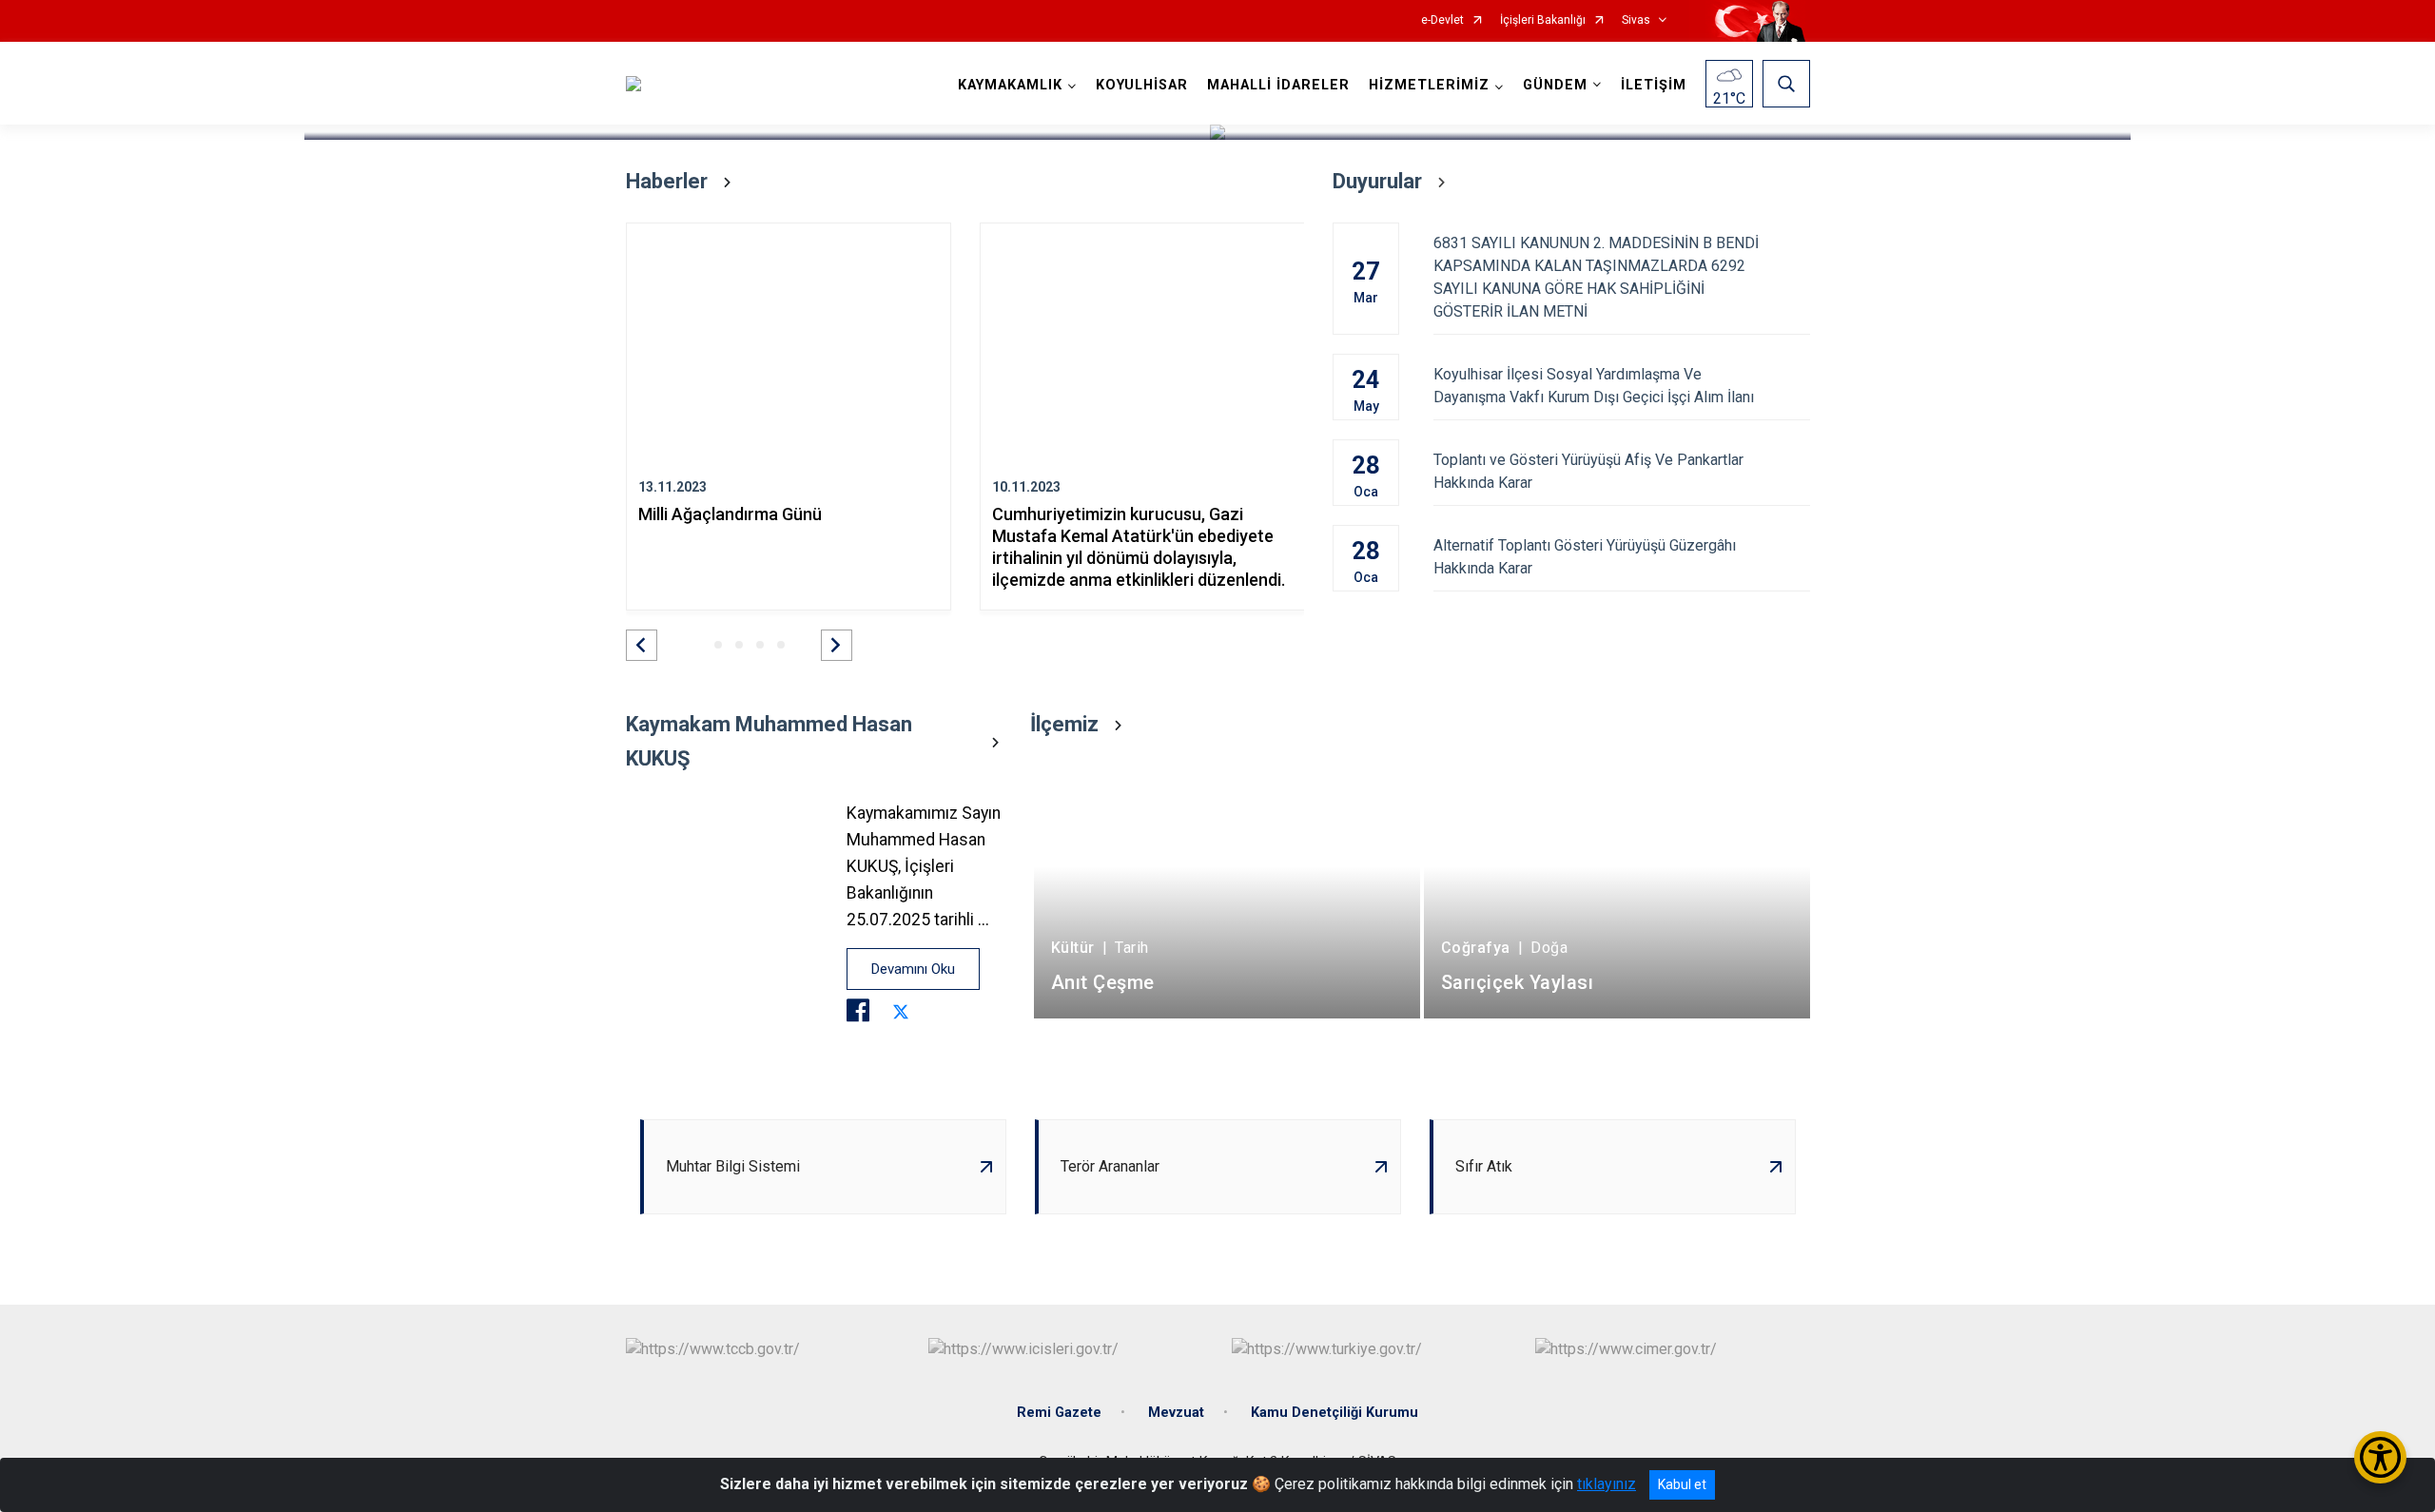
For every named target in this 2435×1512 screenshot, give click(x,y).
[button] (642, 645)
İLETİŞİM (1654, 85)
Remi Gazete (1059, 1413)
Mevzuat (1176, 1413)
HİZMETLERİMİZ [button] (1429, 85)
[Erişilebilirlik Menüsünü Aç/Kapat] (2380, 1457)
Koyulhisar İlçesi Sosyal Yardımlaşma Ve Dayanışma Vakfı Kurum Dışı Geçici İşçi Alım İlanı (1594, 386)
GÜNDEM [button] (1555, 85)
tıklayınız (1607, 1484)
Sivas (1636, 20)
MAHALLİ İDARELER (1278, 85)
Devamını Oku (913, 969)
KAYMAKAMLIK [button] (1010, 85)
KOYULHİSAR (1142, 85)
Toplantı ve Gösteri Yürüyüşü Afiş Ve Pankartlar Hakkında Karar (1588, 471)
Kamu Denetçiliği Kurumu (1334, 1413)
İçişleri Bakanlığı (1543, 20)
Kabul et (1682, 1484)
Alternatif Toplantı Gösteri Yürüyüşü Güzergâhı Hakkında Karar (1585, 557)
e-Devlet (1442, 20)
